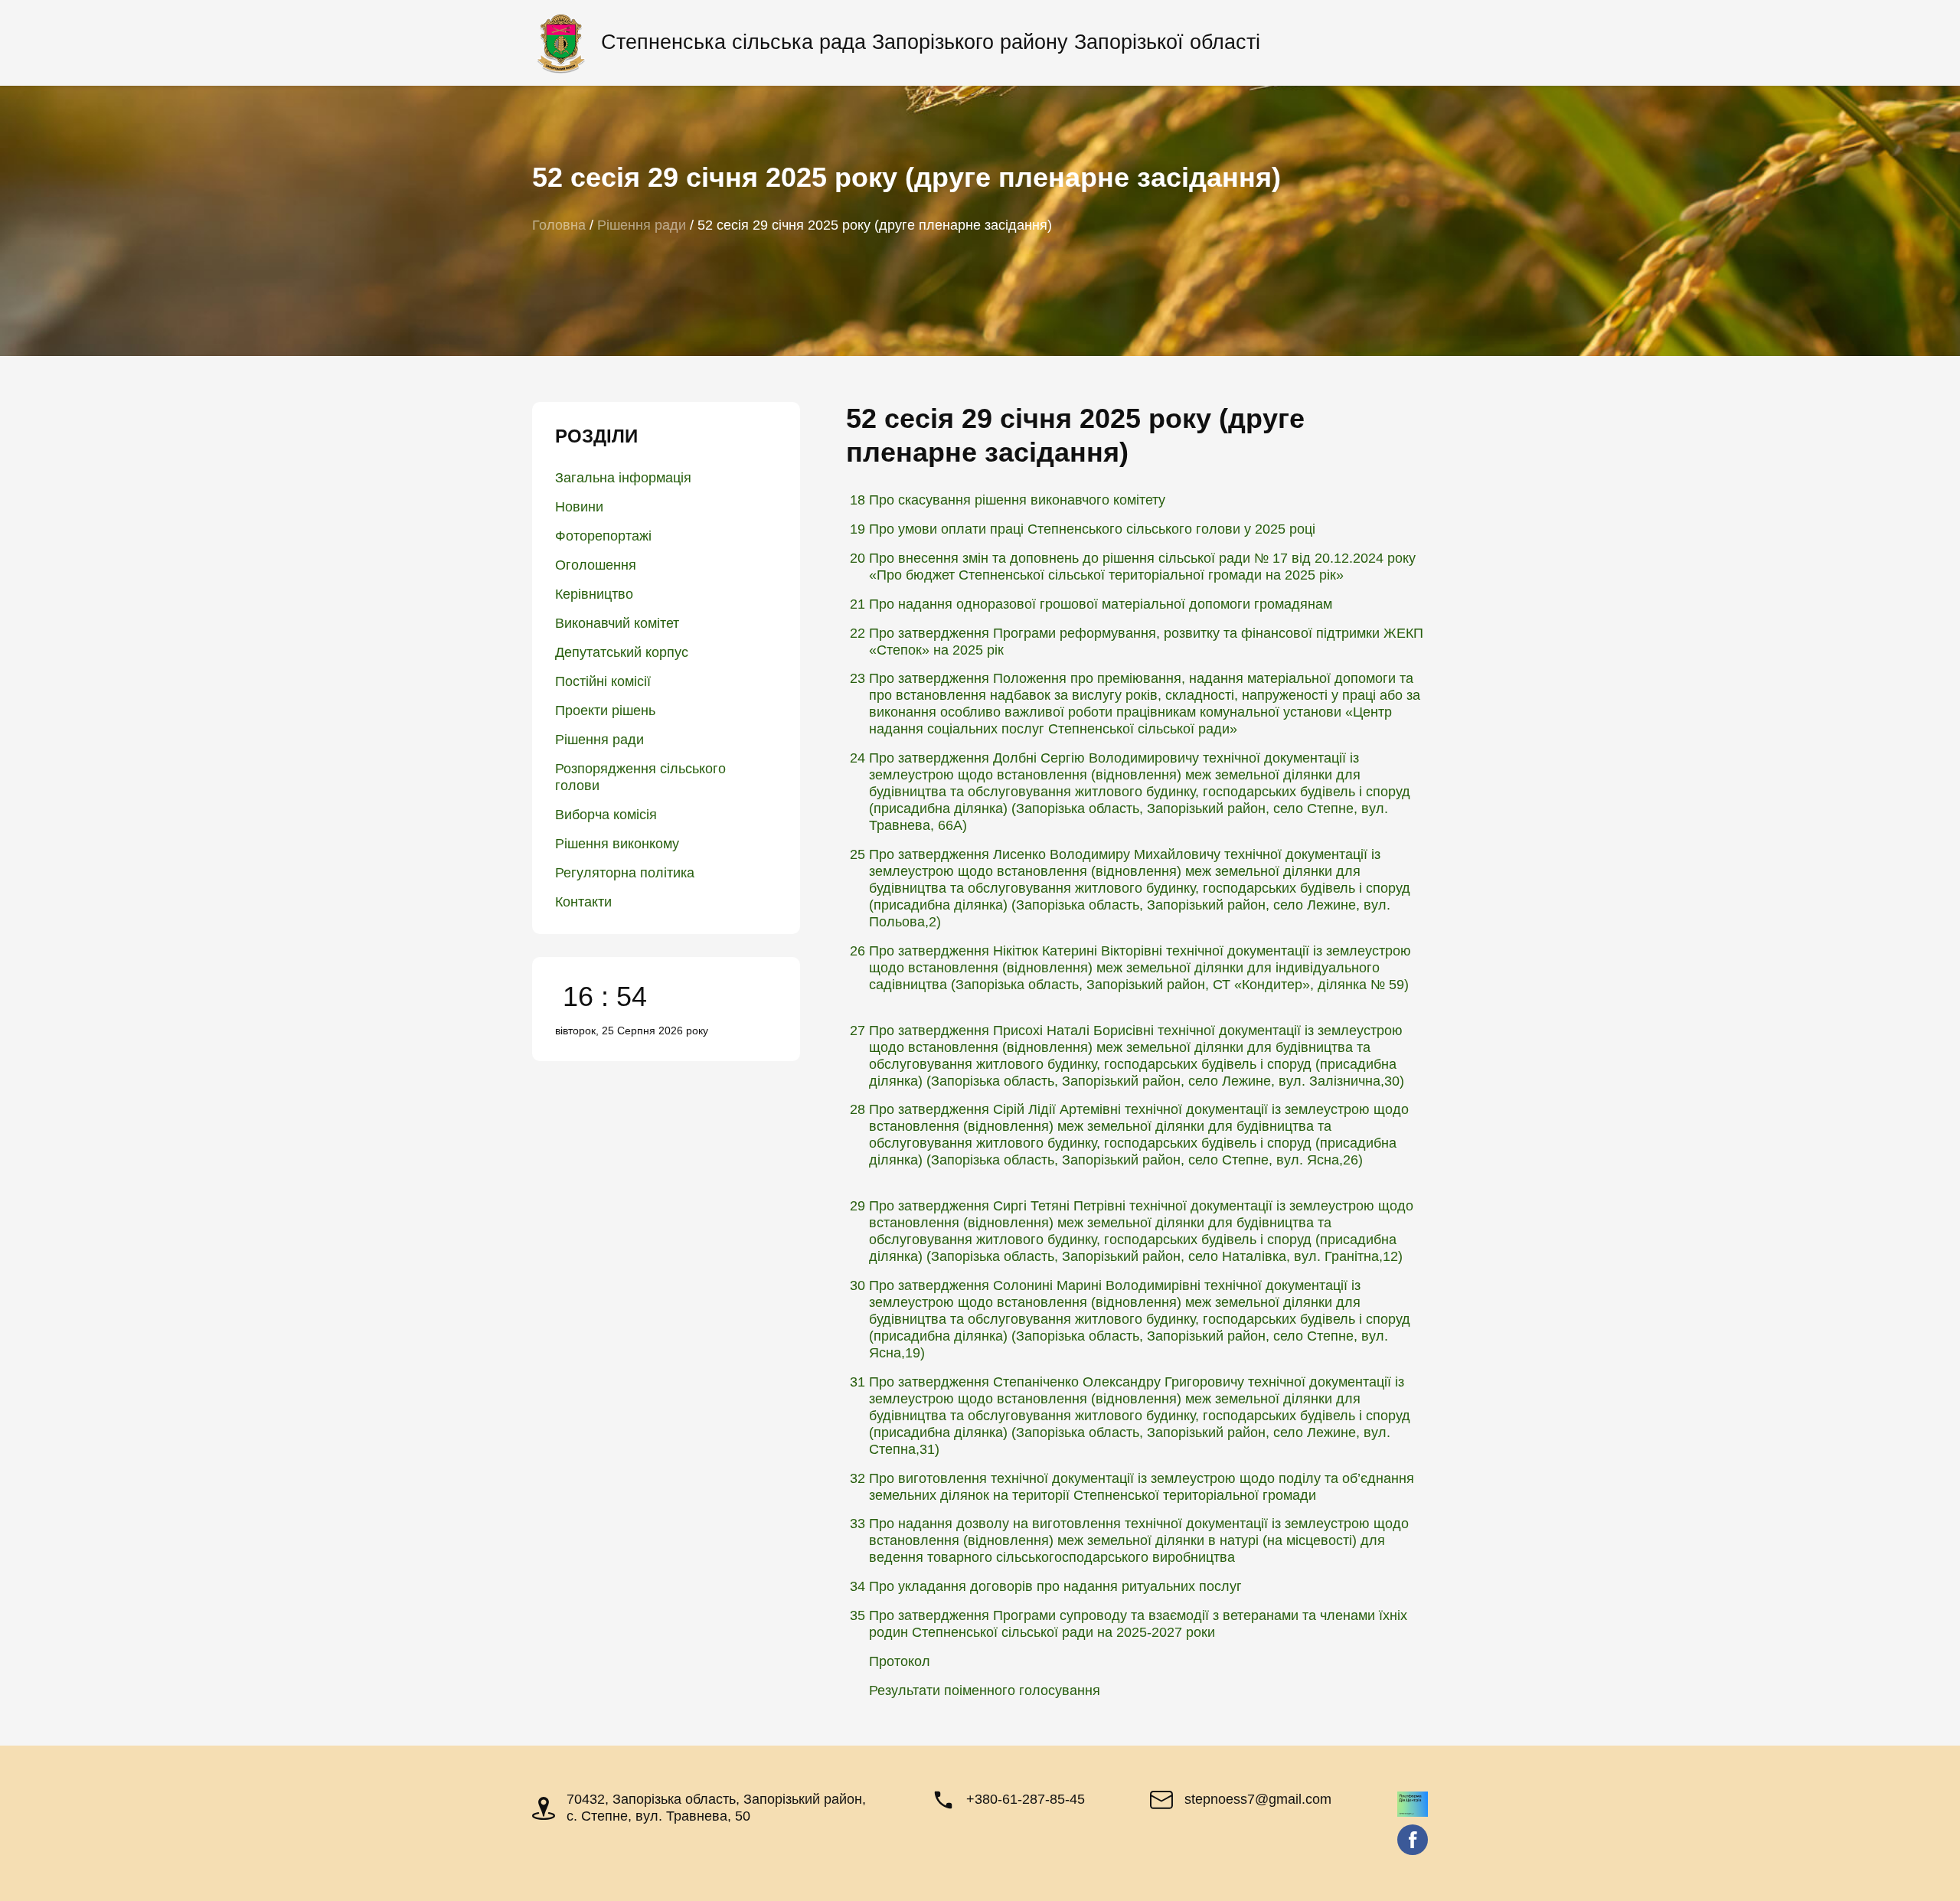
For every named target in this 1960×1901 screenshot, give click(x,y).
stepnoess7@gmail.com (1258, 1799)
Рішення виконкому (617, 844)
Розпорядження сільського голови (640, 777)
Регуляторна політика (625, 873)
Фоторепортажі (603, 536)
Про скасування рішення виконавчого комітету (1017, 500)
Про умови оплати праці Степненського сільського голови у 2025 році (1092, 529)
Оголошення (596, 565)
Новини (579, 507)
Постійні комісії (603, 681)
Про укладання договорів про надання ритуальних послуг (1055, 1586)
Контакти (583, 902)
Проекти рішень (605, 710)
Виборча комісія (606, 815)
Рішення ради (599, 740)
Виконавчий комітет (617, 623)
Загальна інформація (623, 478)
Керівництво (594, 594)
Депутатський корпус (622, 652)
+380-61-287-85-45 (1026, 1799)
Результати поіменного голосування (985, 1690)
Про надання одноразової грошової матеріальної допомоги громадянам (1101, 604)
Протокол (900, 1661)
